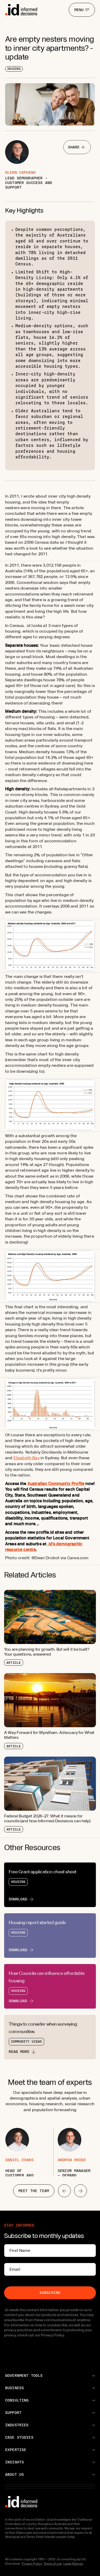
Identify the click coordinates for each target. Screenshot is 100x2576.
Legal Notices (73, 2564)
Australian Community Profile (56, 1484)
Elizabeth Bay (27, 1458)
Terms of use (53, 2564)
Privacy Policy (32, 2564)
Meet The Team (34, 2191)
